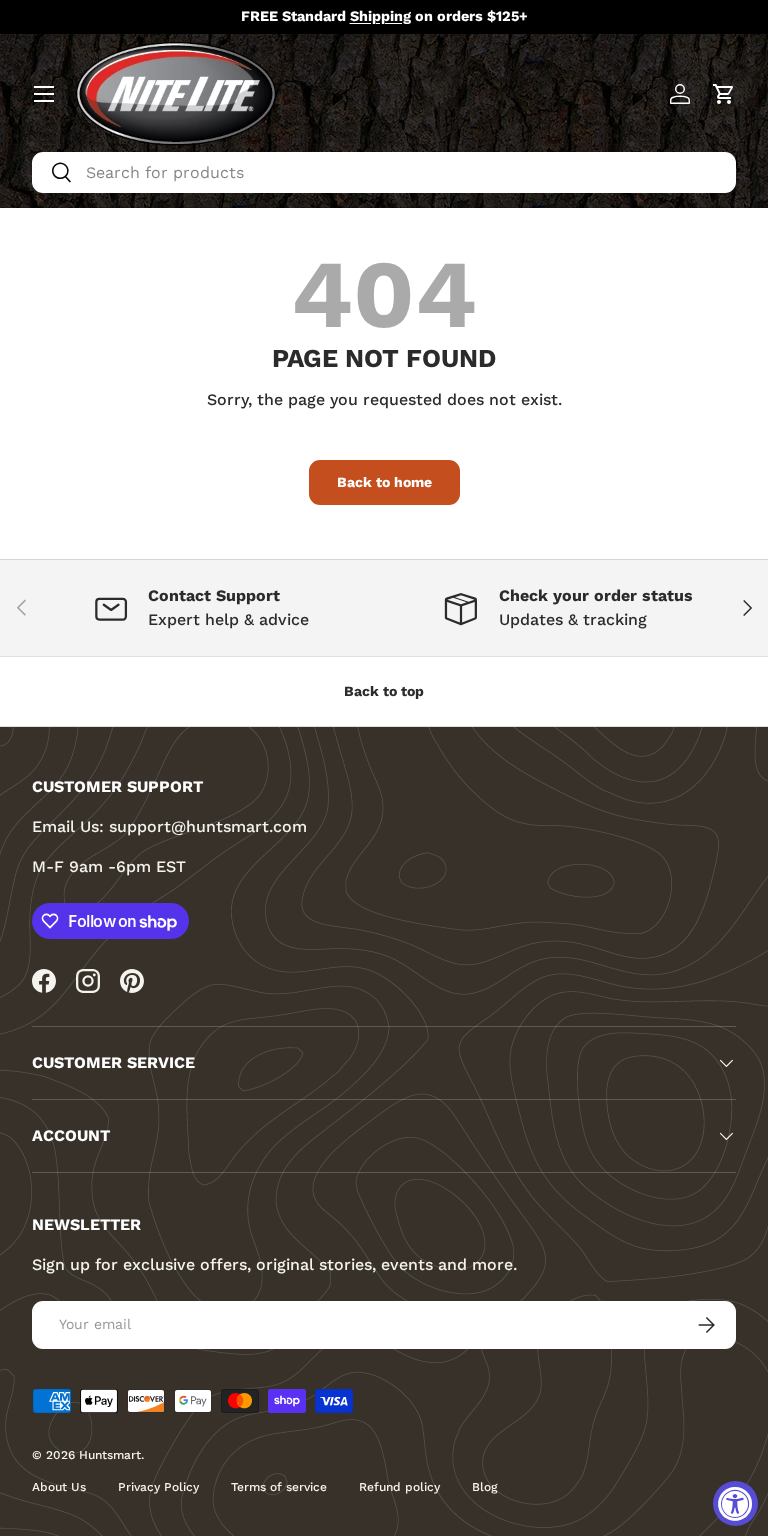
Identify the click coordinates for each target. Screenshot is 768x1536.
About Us (59, 1487)
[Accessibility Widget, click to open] (735, 1503)
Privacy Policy (158, 1487)
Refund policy (399, 1487)
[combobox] (384, 172)
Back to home (384, 482)
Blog (484, 1487)
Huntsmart (110, 1455)
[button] (724, 94)
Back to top (384, 691)
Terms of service (279, 1487)
